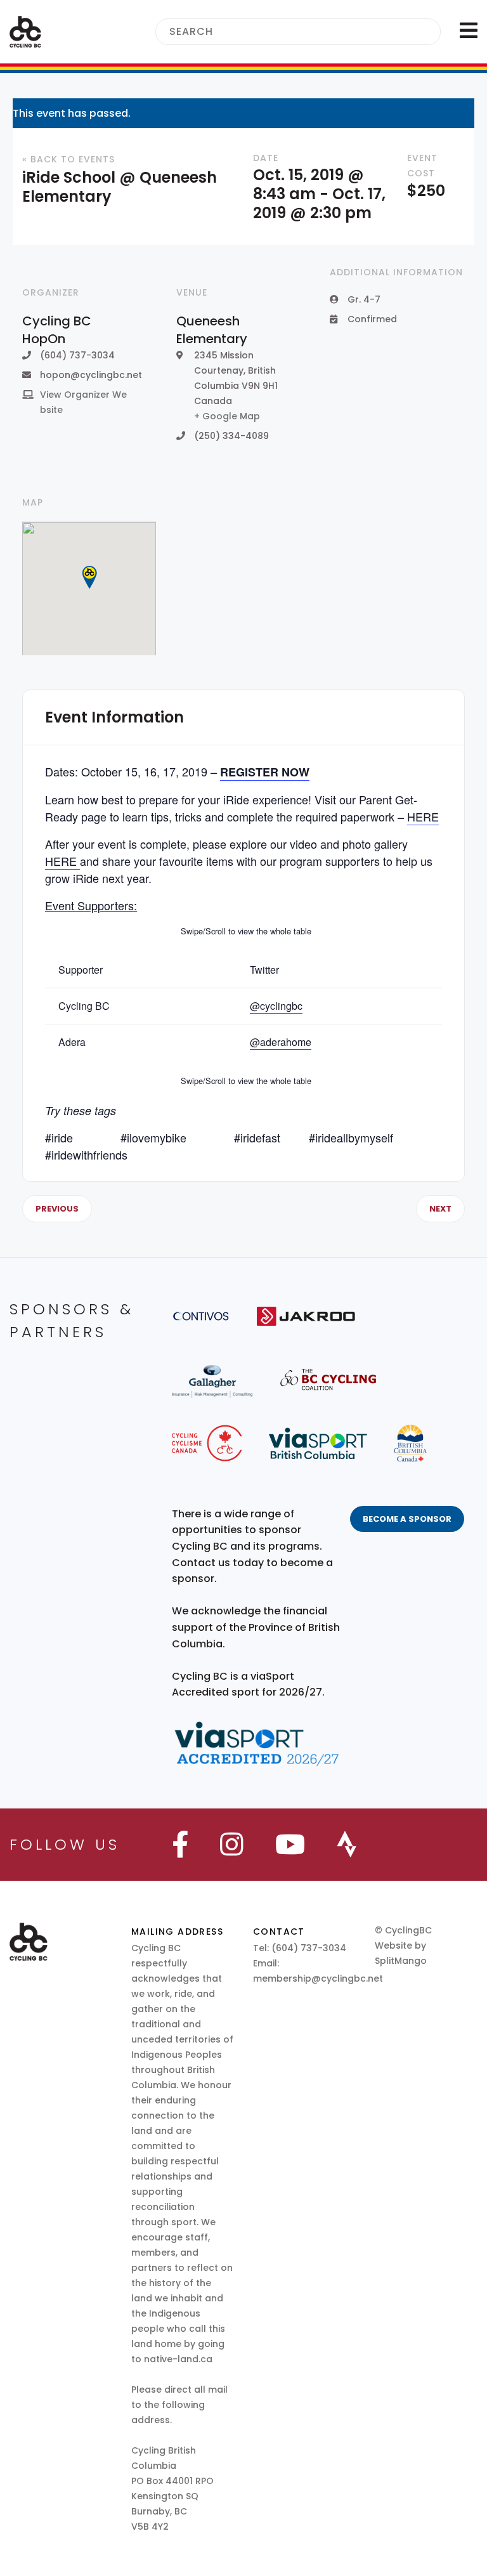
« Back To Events (68, 159)
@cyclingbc (276, 1006)
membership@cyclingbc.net (318, 1978)
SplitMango (401, 1961)
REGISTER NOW (265, 772)
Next (440, 1209)
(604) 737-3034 (309, 1948)
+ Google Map (227, 416)
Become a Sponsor (407, 1519)
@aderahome (281, 1042)
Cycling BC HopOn (57, 330)
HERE (423, 816)
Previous (57, 1209)
